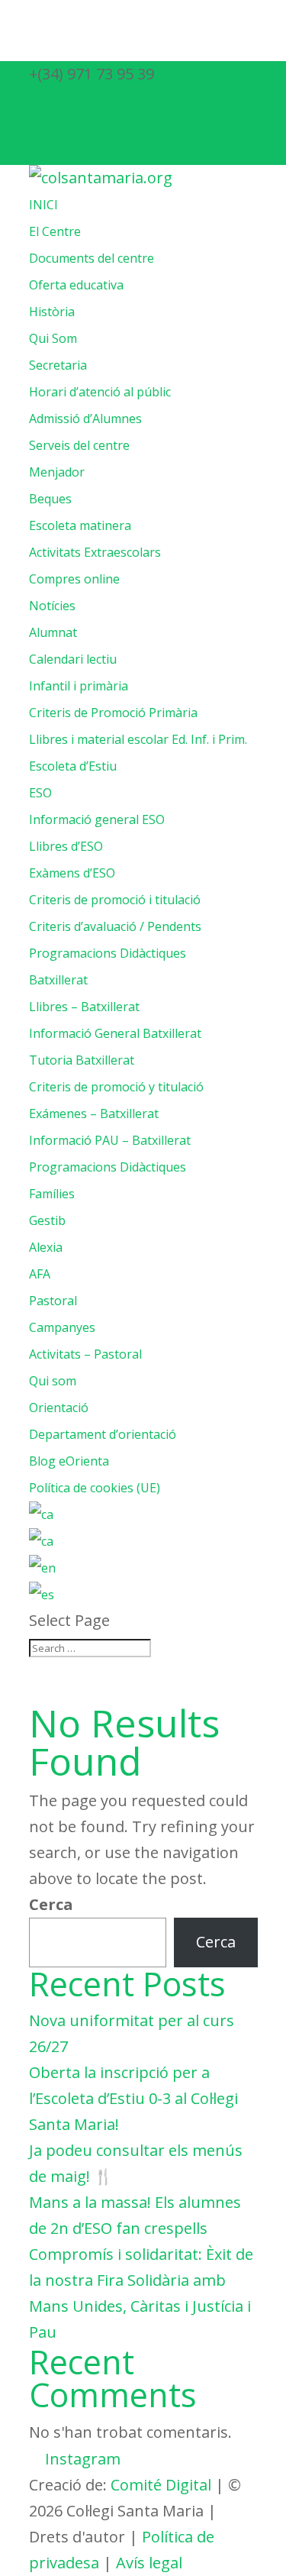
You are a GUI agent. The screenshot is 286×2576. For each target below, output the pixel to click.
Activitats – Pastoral (85, 1354)
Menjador (57, 472)
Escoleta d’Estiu (73, 766)
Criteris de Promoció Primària (113, 713)
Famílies (52, 1194)
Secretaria (58, 365)
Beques (50, 499)
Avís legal (149, 2563)
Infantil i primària (79, 686)
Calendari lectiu (73, 659)
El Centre (55, 231)
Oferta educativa (76, 285)
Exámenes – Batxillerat (94, 1113)
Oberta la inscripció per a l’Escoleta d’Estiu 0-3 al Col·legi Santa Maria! (133, 2098)
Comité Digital (161, 2485)
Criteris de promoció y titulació (116, 1087)
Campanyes (62, 1327)
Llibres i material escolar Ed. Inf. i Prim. (138, 739)
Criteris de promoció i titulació (115, 900)
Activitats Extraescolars (95, 552)
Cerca (51, 1904)
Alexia (46, 1247)
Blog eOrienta (69, 1461)
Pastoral (53, 1301)
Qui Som (53, 338)
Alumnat (53, 632)
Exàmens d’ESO (72, 873)
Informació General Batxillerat (115, 1033)
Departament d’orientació (103, 1434)
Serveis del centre (79, 445)
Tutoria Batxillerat (82, 1060)
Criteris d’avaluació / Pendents (115, 926)
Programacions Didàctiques (108, 953)
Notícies (52, 606)
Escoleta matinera (80, 525)
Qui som (53, 1381)
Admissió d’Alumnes (85, 419)
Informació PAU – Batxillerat (110, 1140)
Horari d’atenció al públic (100, 392)
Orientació (59, 1408)
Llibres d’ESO (66, 846)
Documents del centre (92, 258)
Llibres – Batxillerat (84, 1007)
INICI (43, 205)
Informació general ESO (97, 819)
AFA (40, 1274)
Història (52, 312)
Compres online (74, 579)
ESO (40, 793)
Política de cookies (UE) (95, 1488)
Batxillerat (58, 980)
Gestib (47, 1220)
